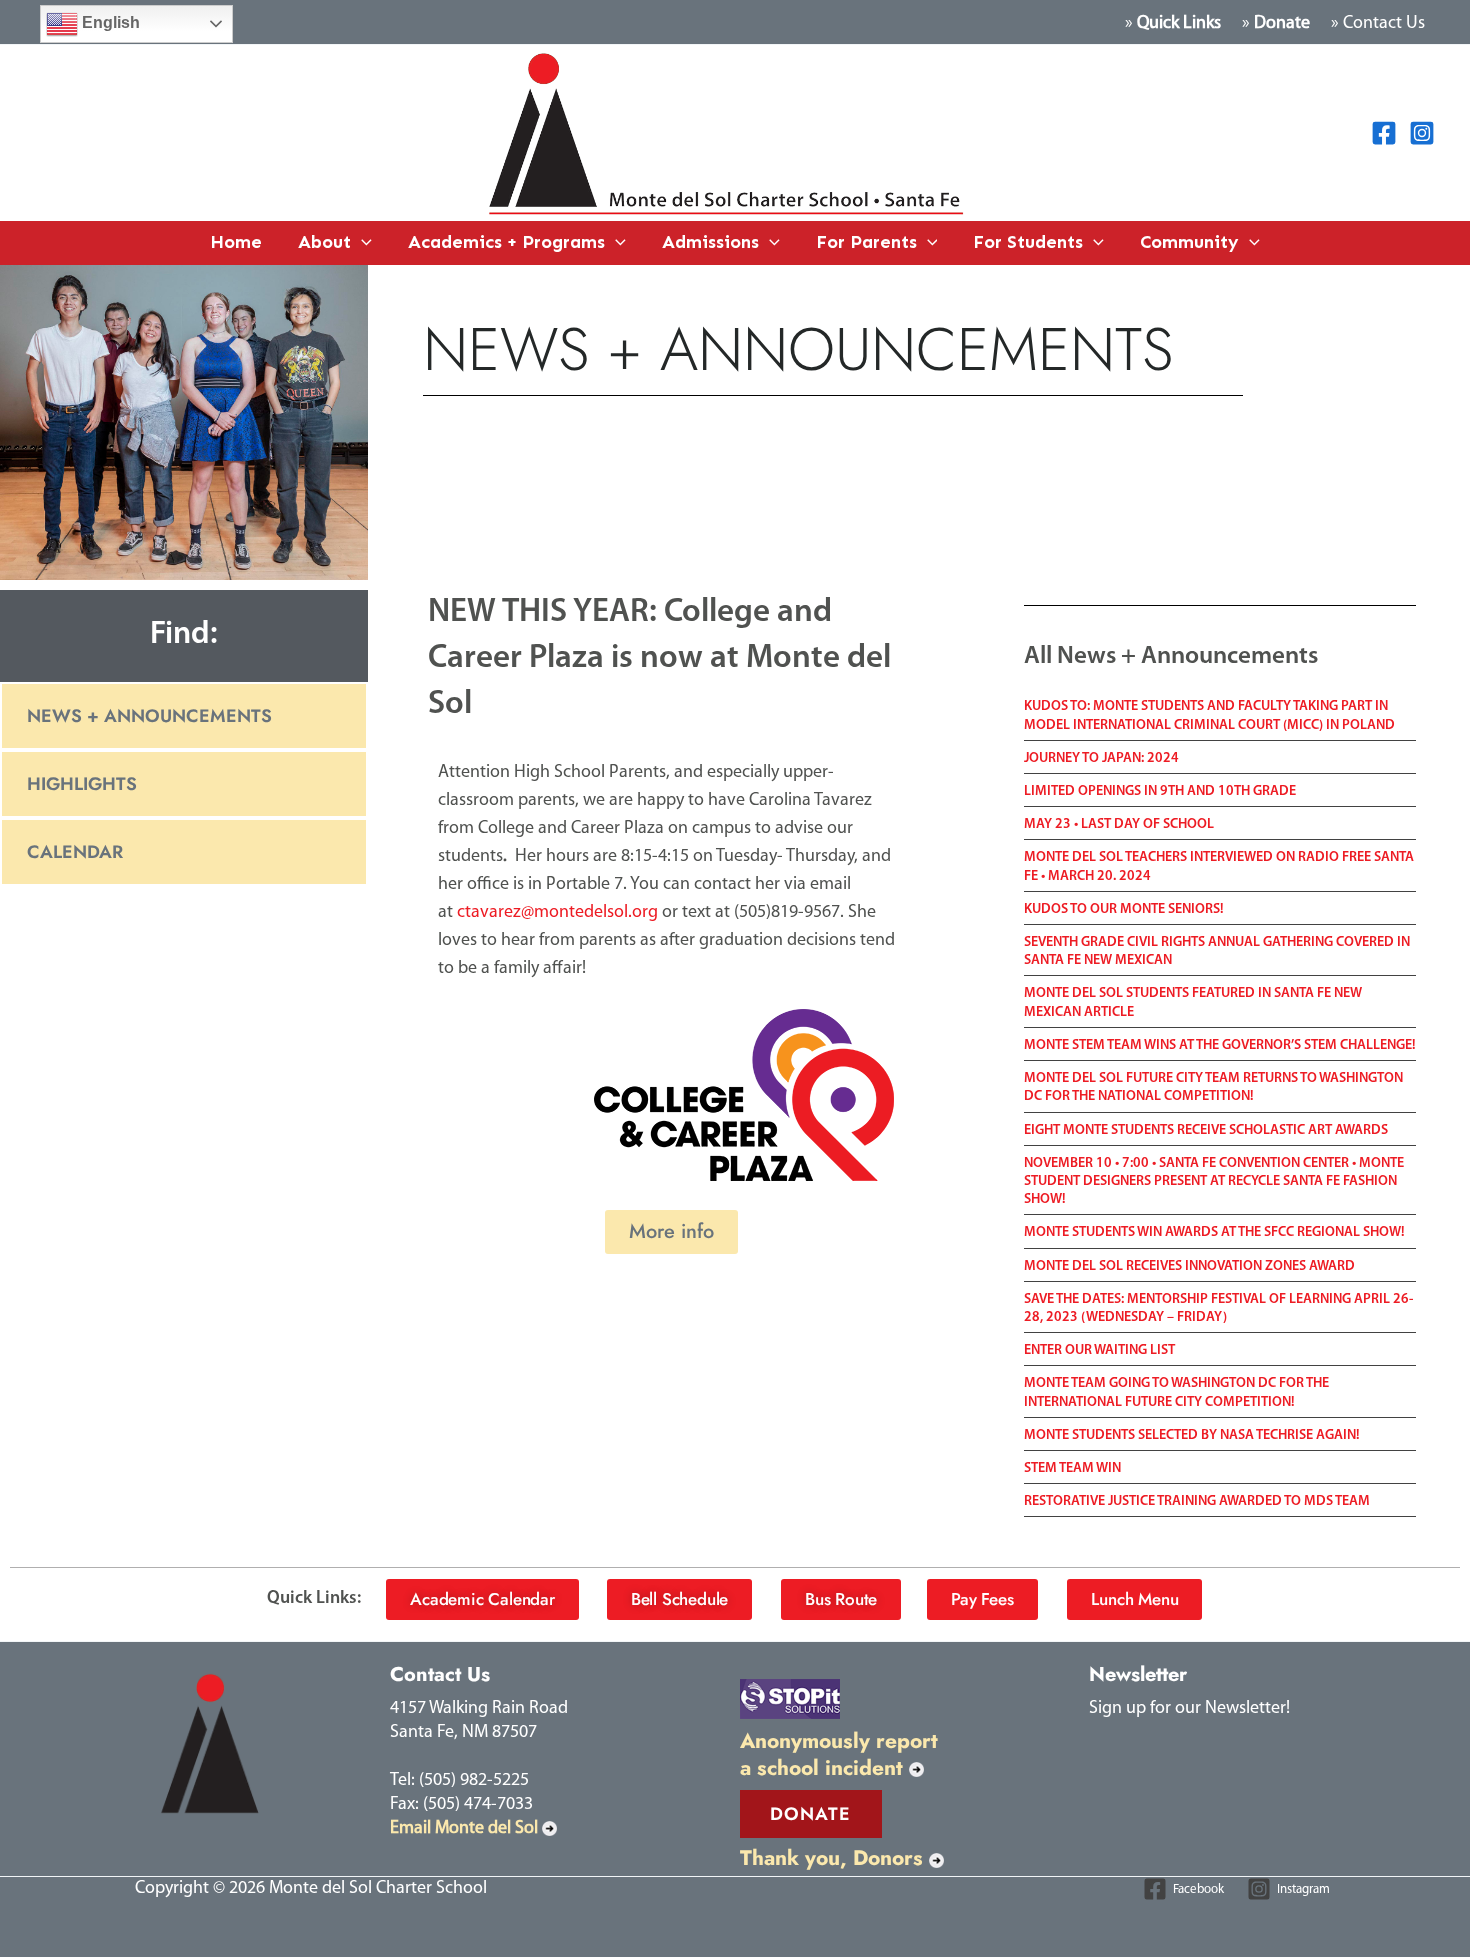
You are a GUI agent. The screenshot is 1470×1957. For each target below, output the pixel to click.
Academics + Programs (506, 242)
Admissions (710, 242)
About (324, 242)
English (109, 22)
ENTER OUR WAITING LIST (1099, 1350)
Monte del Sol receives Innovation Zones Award (1189, 1266)
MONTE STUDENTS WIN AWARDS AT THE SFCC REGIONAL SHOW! (1214, 1232)
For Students (1028, 242)
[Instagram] (1422, 133)
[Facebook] (1384, 133)
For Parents (866, 242)
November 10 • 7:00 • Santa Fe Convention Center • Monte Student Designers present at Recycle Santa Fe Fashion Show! (1214, 1181)
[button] (361, 243)
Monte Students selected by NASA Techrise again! (1192, 1435)
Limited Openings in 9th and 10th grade (1160, 791)
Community (1189, 242)
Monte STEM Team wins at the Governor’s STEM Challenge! (1220, 1045)
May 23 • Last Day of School (1119, 824)
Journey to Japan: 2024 (1101, 758)
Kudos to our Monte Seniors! (1124, 909)
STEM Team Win (1072, 1468)
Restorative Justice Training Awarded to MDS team (1197, 1501)
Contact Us (1384, 24)
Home (236, 242)
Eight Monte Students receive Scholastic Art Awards (1206, 1130)
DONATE (811, 1814)
